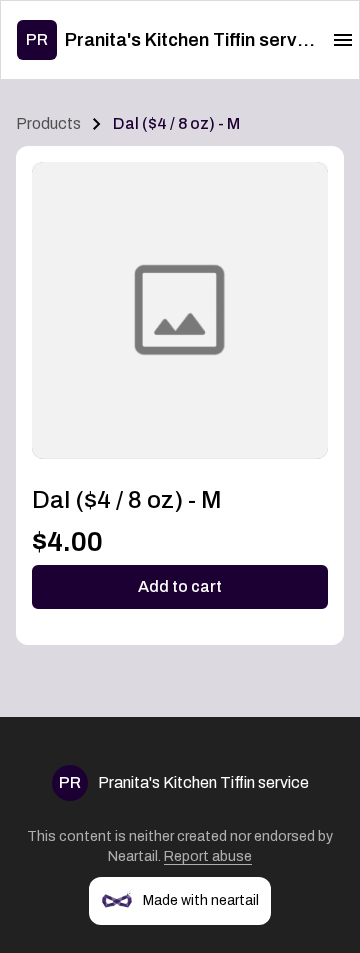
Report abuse (208, 856)
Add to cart (180, 586)
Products (48, 123)
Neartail (133, 856)
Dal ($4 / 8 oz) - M (176, 123)
